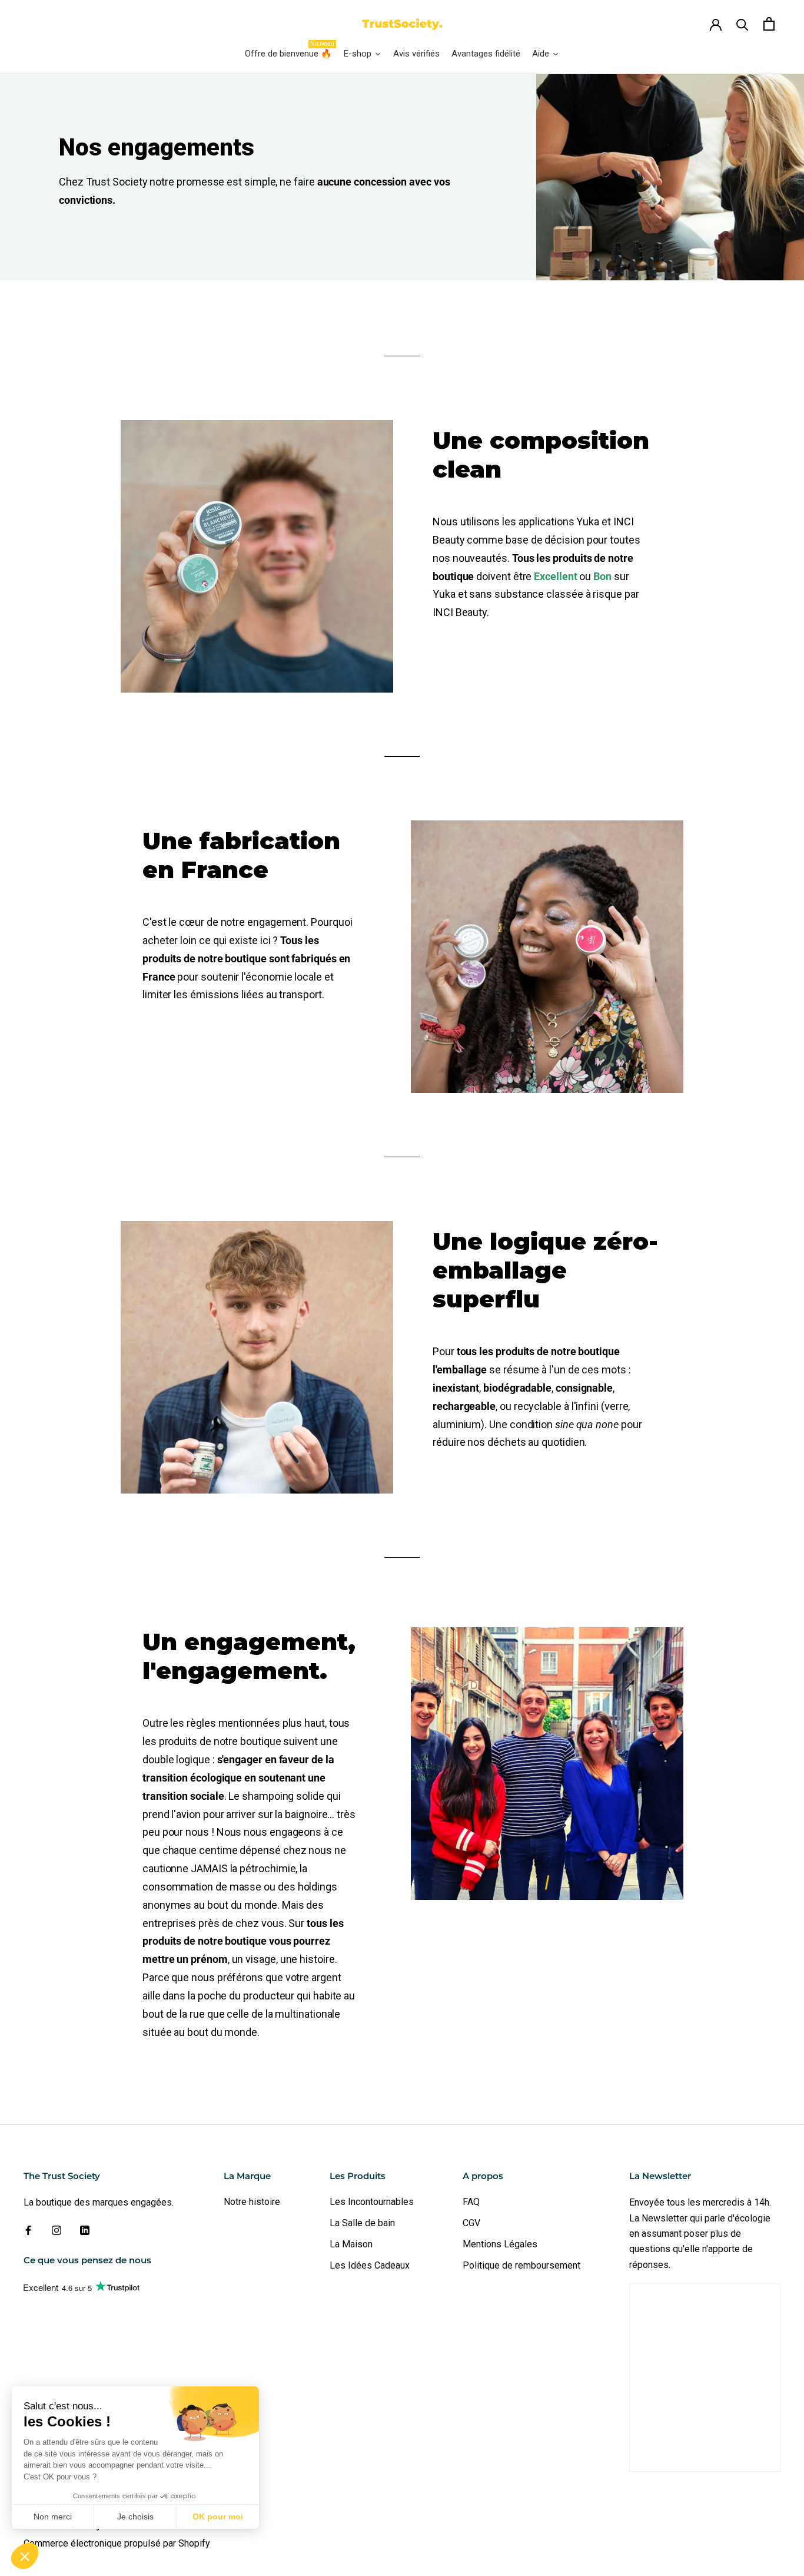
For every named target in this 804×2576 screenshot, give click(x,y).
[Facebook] (28, 2230)
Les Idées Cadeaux (370, 2265)
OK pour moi (218, 2517)
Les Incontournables (372, 2202)
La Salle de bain (362, 2223)
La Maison (351, 2244)
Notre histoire (252, 2202)
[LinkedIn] (85, 2230)
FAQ (471, 2202)
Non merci (53, 2517)
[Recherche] (742, 24)
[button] (25, 2556)
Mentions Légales (500, 2244)
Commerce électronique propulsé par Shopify (117, 2543)
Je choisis (135, 2517)
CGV (471, 2223)
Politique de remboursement (521, 2265)
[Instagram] (57, 2230)
